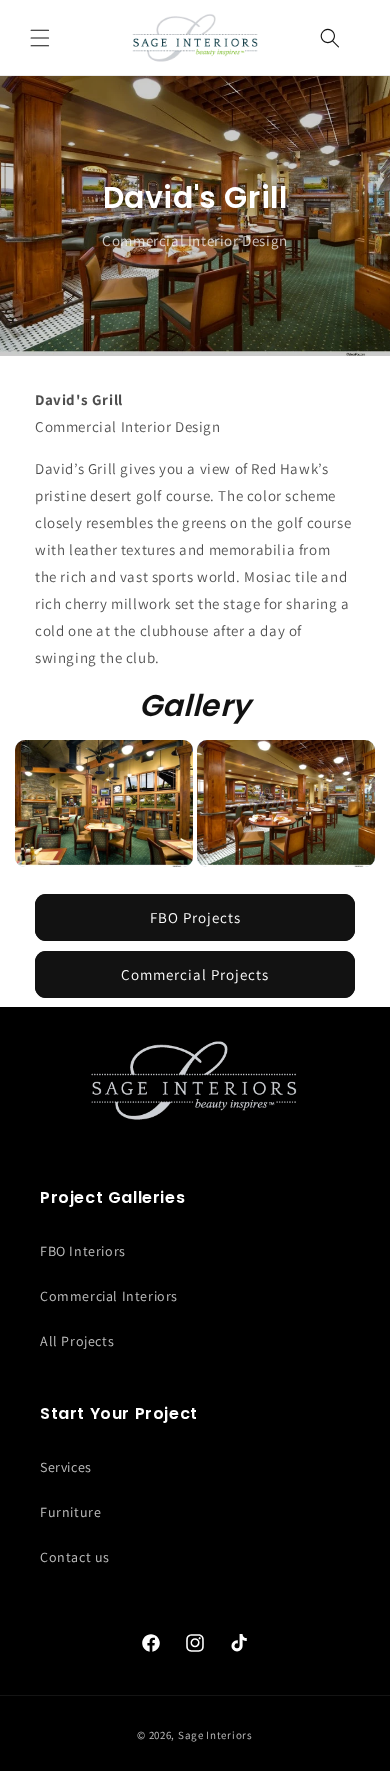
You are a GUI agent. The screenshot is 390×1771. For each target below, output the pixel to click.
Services (66, 1467)
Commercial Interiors (109, 1296)
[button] (40, 38)
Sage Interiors (215, 1735)
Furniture (70, 1512)
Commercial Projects (195, 974)
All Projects (77, 1341)
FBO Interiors (83, 1251)
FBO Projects (195, 917)
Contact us (75, 1557)
